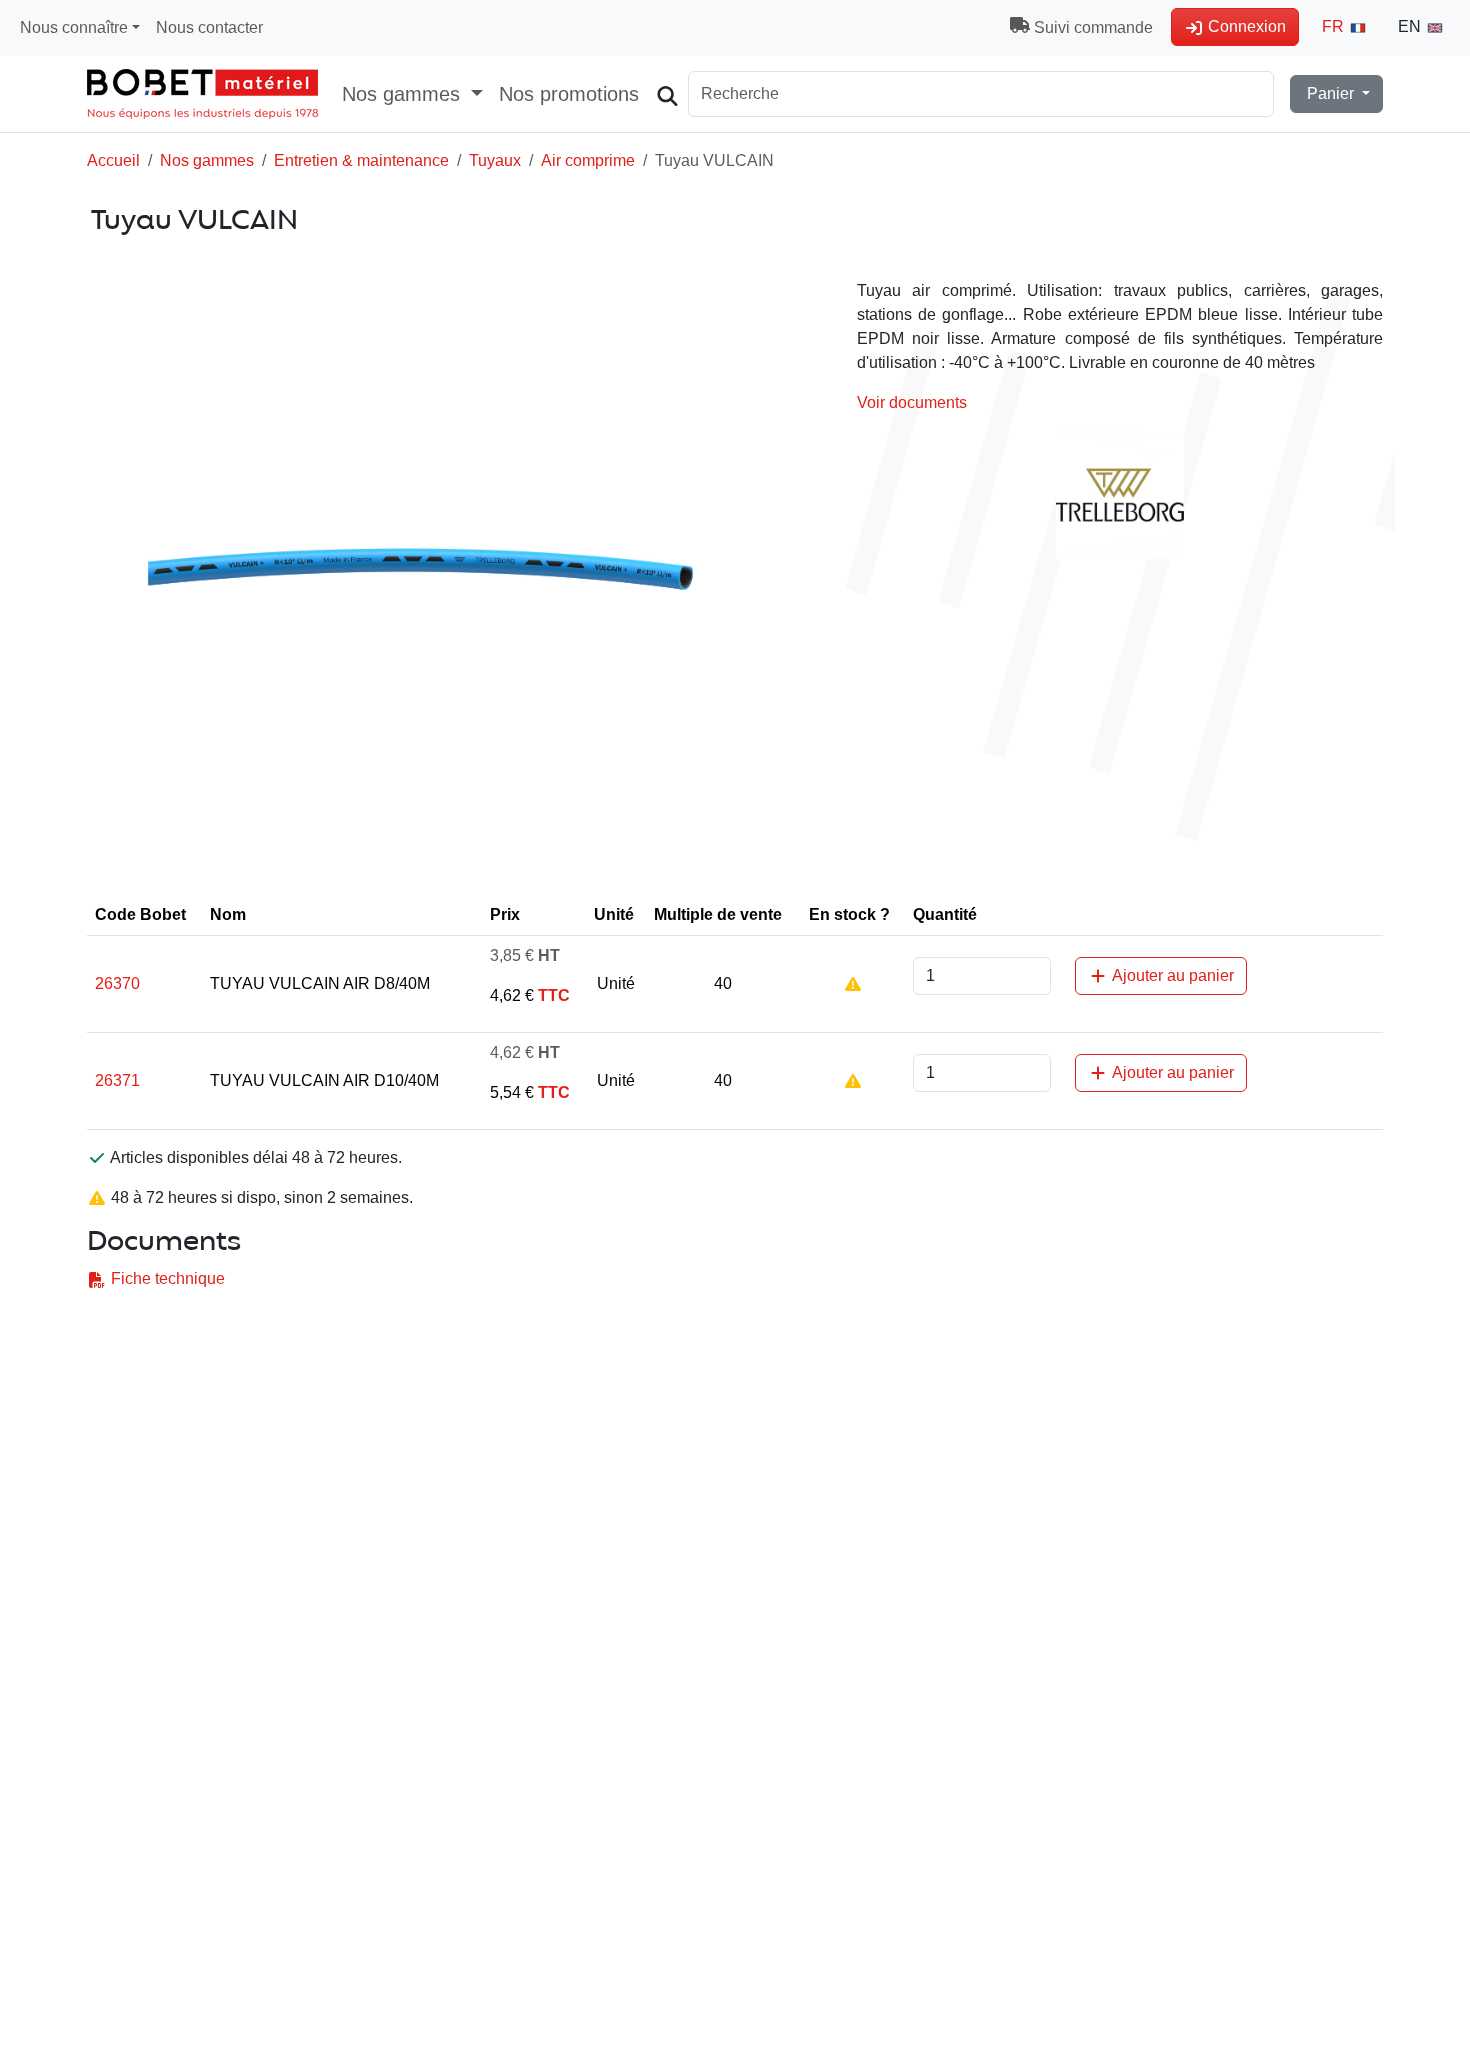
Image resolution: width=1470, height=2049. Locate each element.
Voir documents (912, 402)
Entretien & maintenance (361, 160)
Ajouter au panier (1171, 975)
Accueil (113, 160)
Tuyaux (495, 160)
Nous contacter (209, 27)
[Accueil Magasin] (202, 94)
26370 (117, 983)
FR (1335, 26)
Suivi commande (1091, 27)
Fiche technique (166, 1278)
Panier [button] (1330, 93)
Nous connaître (74, 27)
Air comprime (588, 160)
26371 (117, 1080)
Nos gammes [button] (404, 94)
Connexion (1245, 26)
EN (1411, 26)
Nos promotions (569, 94)
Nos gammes (207, 160)
